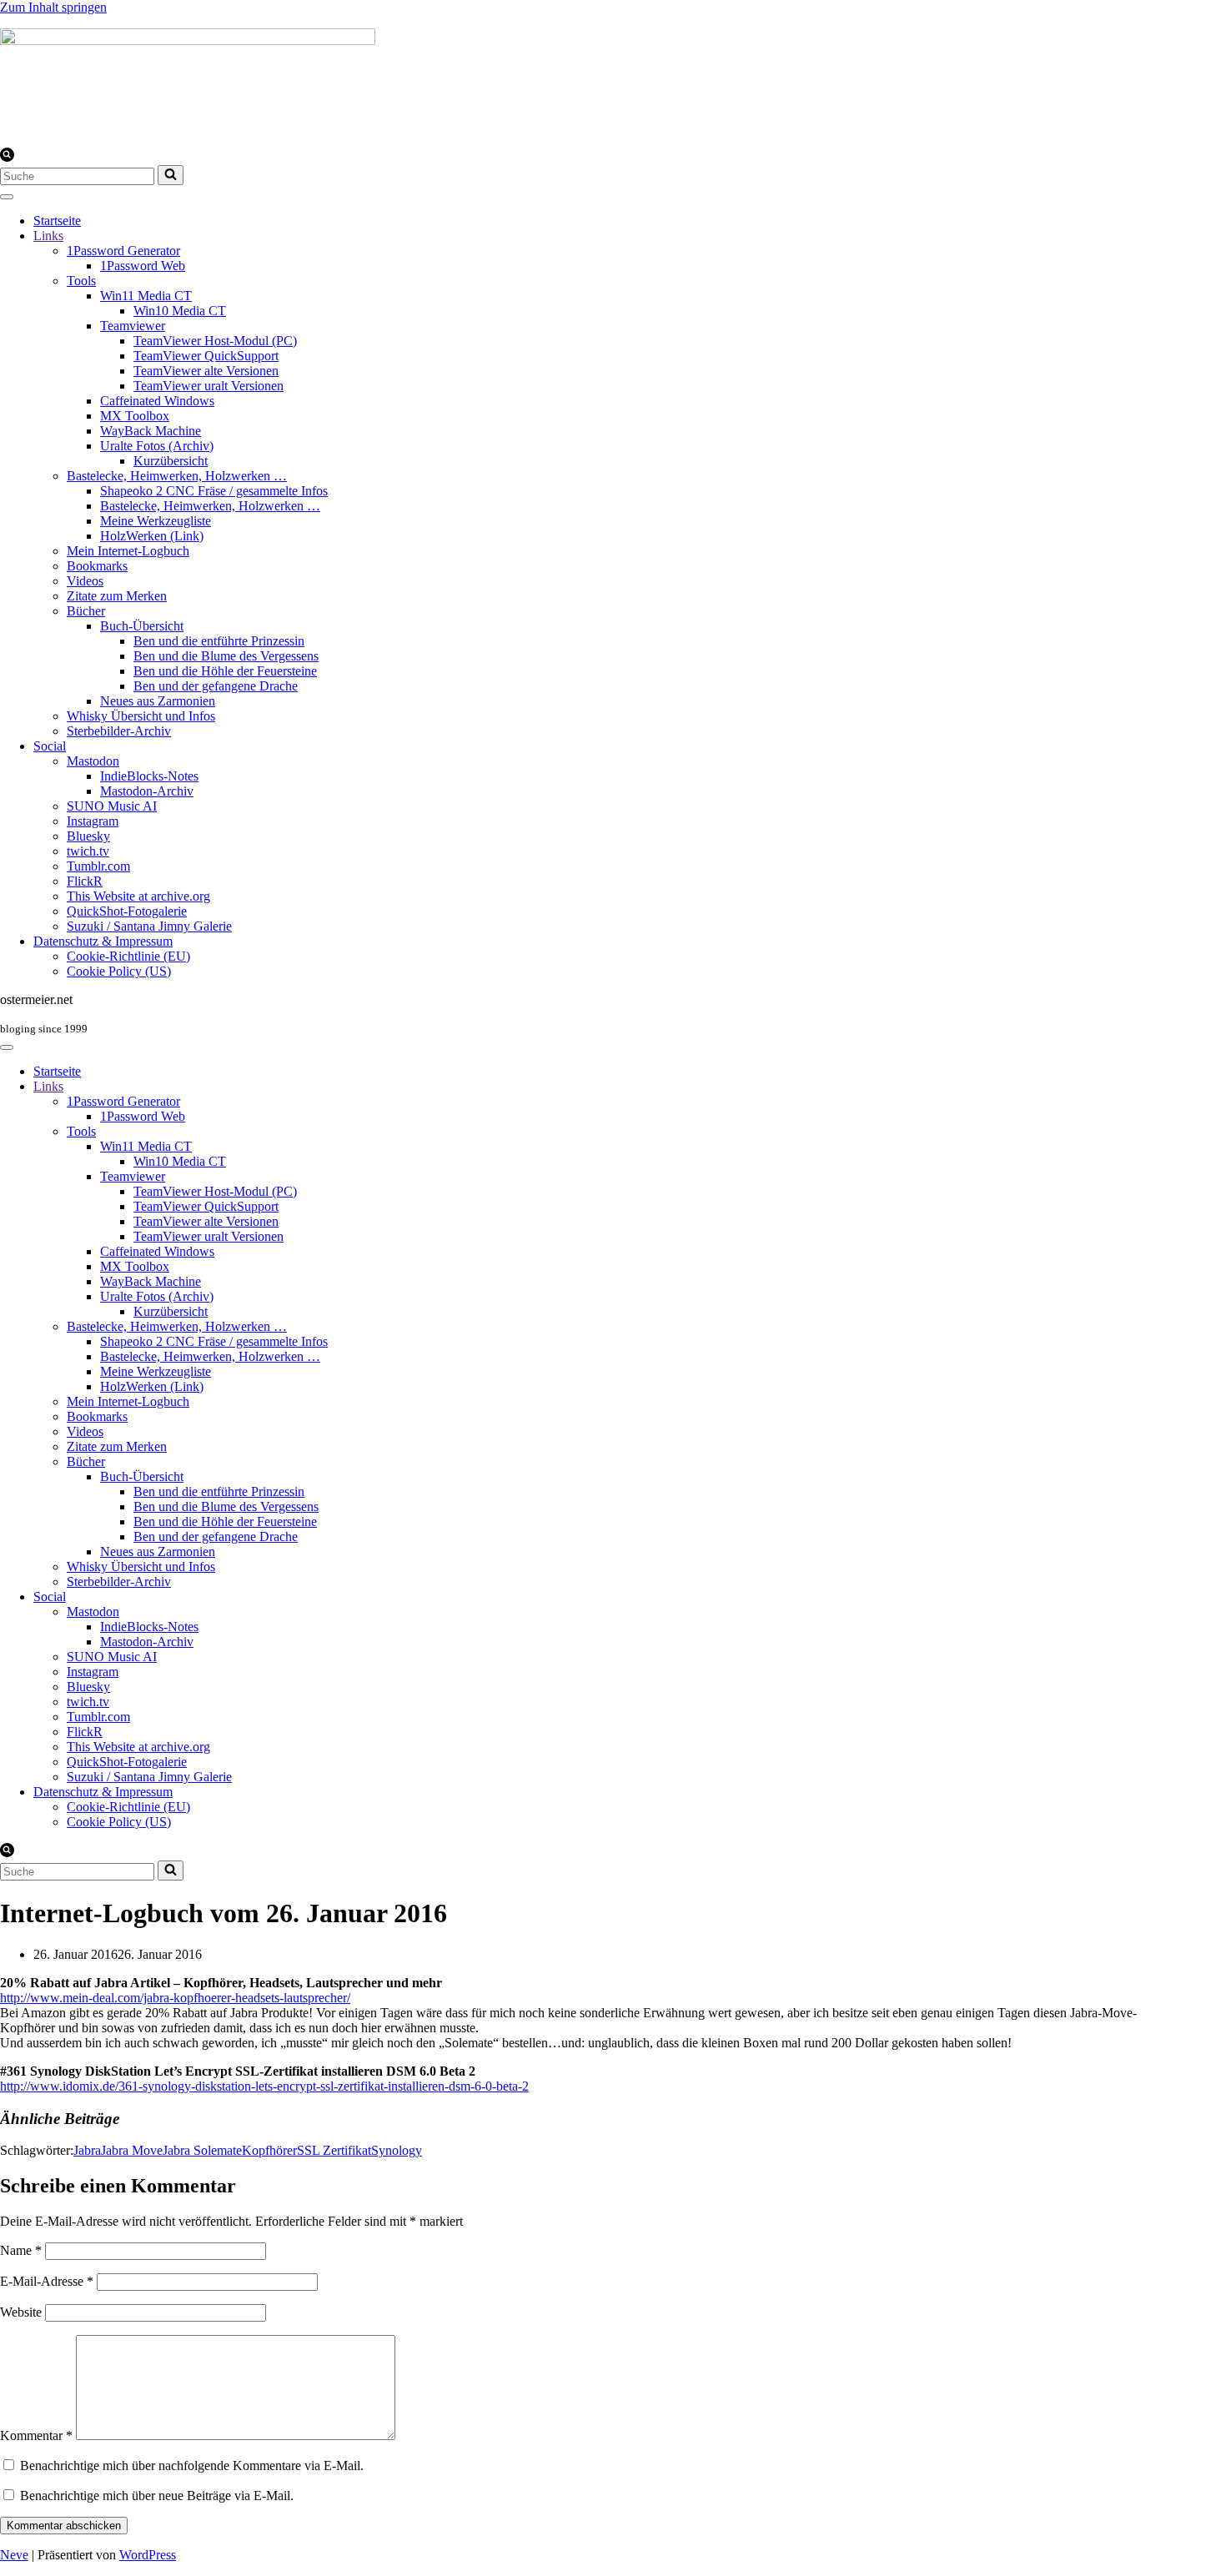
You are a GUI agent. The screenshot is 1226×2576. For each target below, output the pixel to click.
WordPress (148, 2555)
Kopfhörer (269, 2150)
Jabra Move (132, 2150)
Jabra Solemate (202, 2150)
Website (21, 2312)
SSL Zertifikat (334, 2150)
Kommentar (36, 2435)
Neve (14, 2555)
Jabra (87, 2150)
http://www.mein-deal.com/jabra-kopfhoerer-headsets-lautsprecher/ (175, 1998)
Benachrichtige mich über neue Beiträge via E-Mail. (157, 2496)
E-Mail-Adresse (47, 2281)
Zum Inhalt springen (53, 7)
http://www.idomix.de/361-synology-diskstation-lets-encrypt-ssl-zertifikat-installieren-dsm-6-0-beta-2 (264, 2086)
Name (21, 2250)
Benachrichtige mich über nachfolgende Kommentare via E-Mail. (192, 2466)
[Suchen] (7, 157)
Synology (397, 2150)
